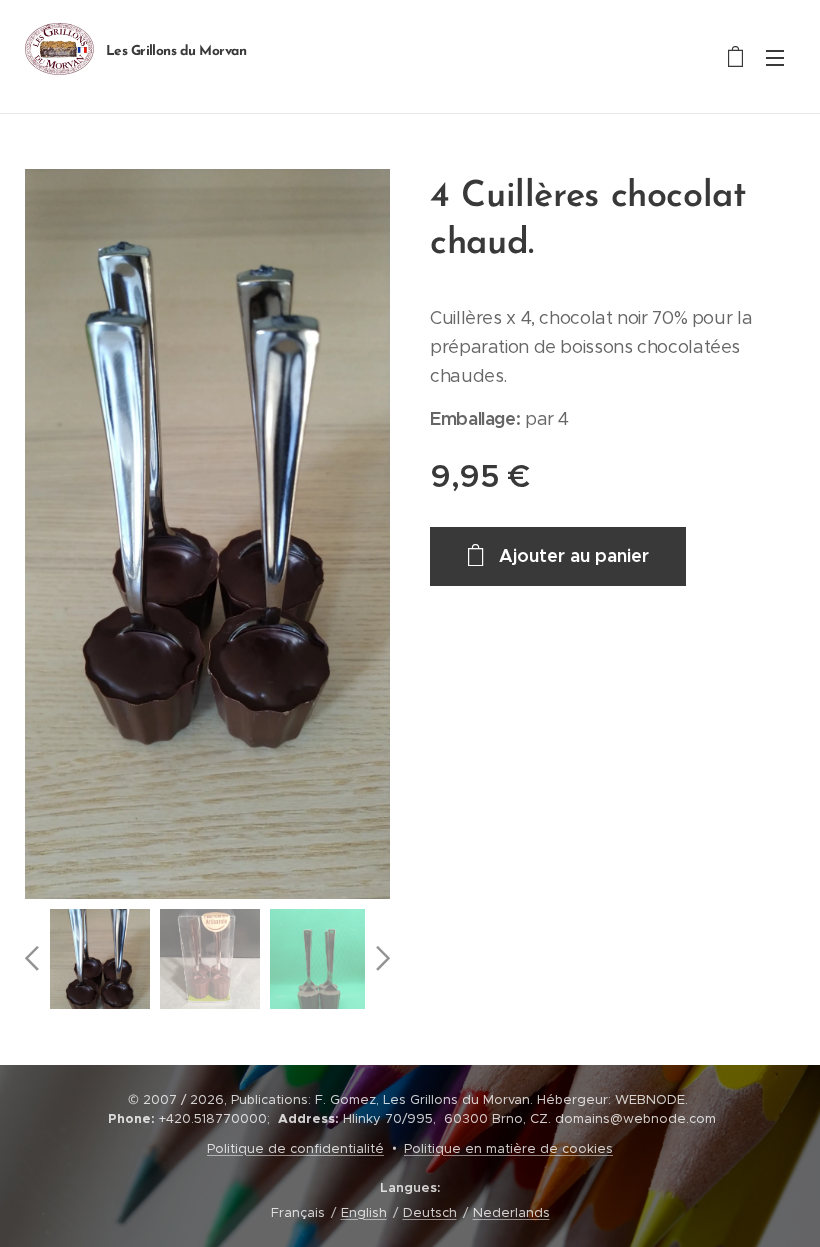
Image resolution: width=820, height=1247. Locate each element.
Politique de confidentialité (295, 1148)
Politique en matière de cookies (508, 1148)
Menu (775, 57)
